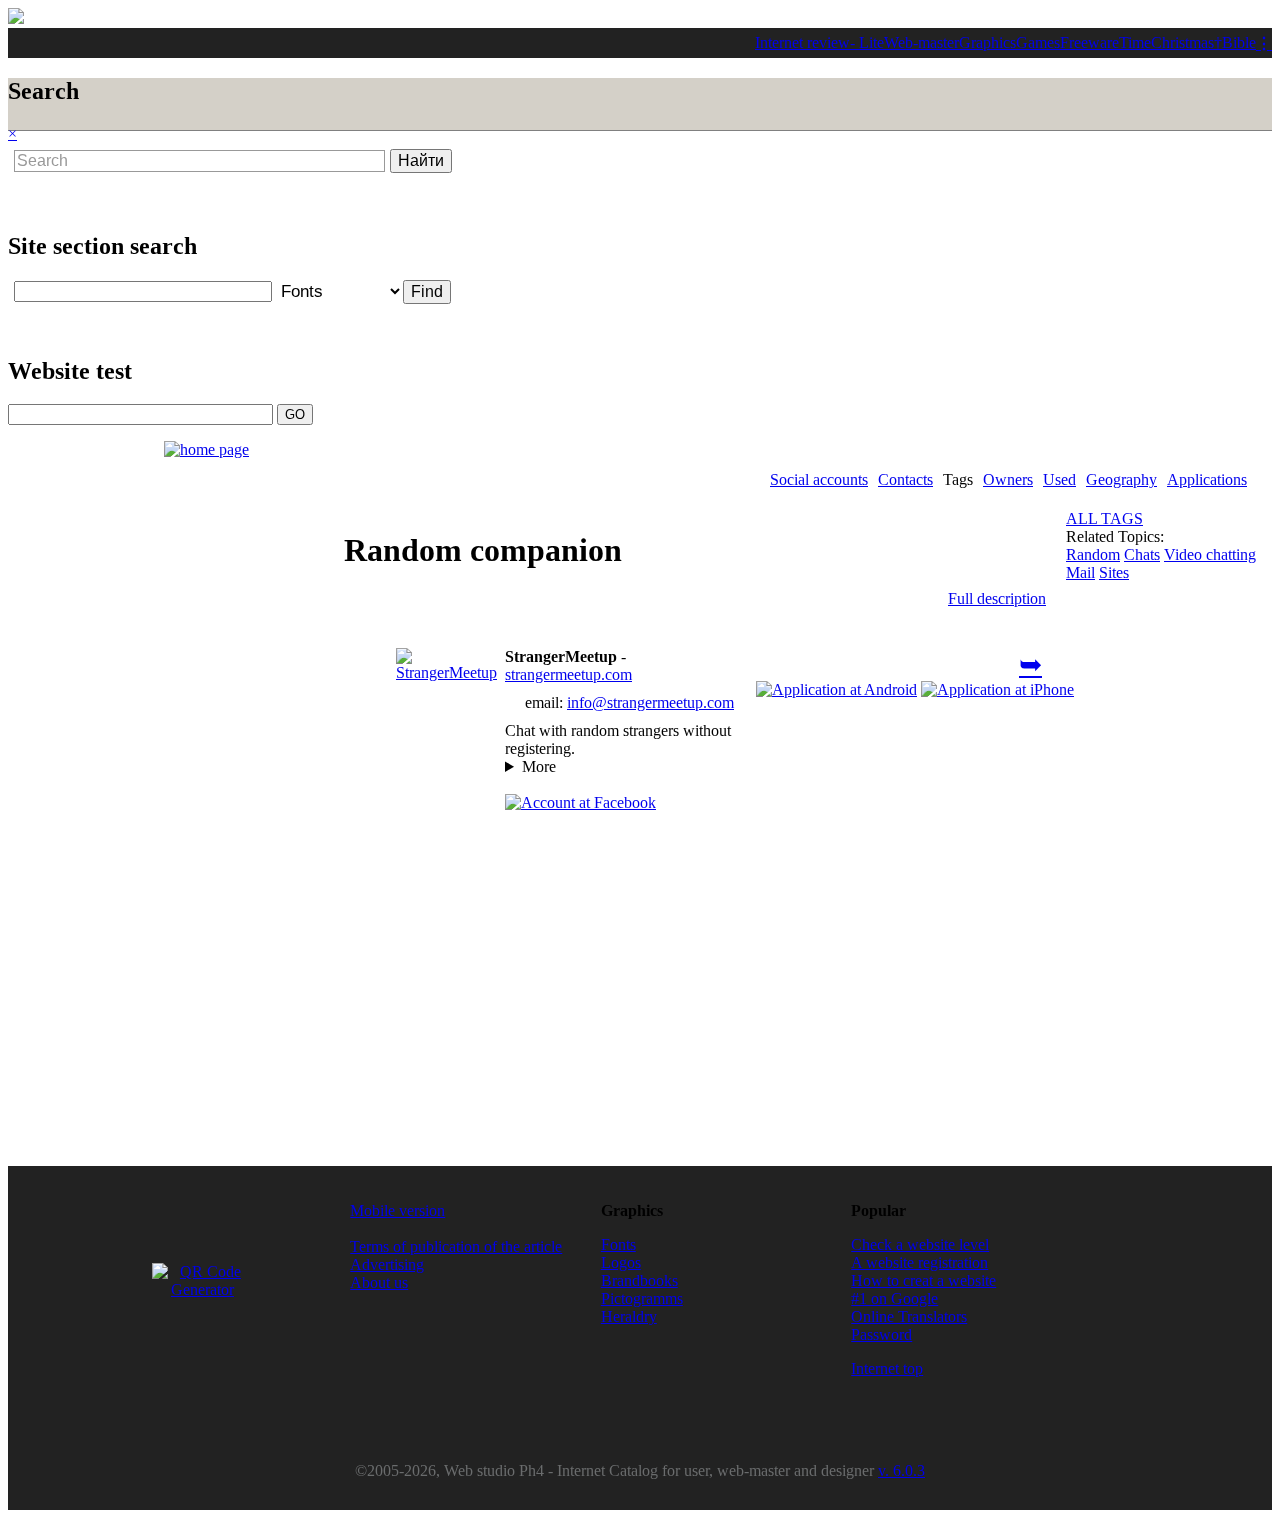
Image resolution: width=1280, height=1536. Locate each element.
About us (379, 1282)
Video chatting (1210, 554)
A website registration (919, 1262)
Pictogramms (642, 1298)
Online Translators (909, 1316)
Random (1093, 554)
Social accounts (819, 479)
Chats (1142, 554)
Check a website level (920, 1244)
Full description (997, 598)
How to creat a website (923, 1280)
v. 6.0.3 (901, 1470)
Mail (1080, 572)
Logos (621, 1262)
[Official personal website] (446, 672)
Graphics (987, 42)
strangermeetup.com (568, 674)
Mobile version (397, 1210)
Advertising (387, 1264)
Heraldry (629, 1316)
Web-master (921, 42)
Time (1135, 42)
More (539, 766)
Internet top (887, 1368)
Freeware (1089, 42)
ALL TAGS (1104, 518)
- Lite (867, 42)
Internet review (802, 42)
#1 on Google (894, 1298)
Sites (1114, 572)
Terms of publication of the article (456, 1246)
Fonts (618, 1244)
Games (1038, 42)
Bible (1239, 42)
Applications (1207, 479)
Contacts (905, 479)
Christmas (1182, 42)
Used (1059, 479)
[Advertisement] (522, 194)
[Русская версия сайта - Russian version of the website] (16, 18)
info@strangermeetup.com (650, 702)
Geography (1121, 479)
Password (881, 1334)
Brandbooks (639, 1280)
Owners (1008, 479)
